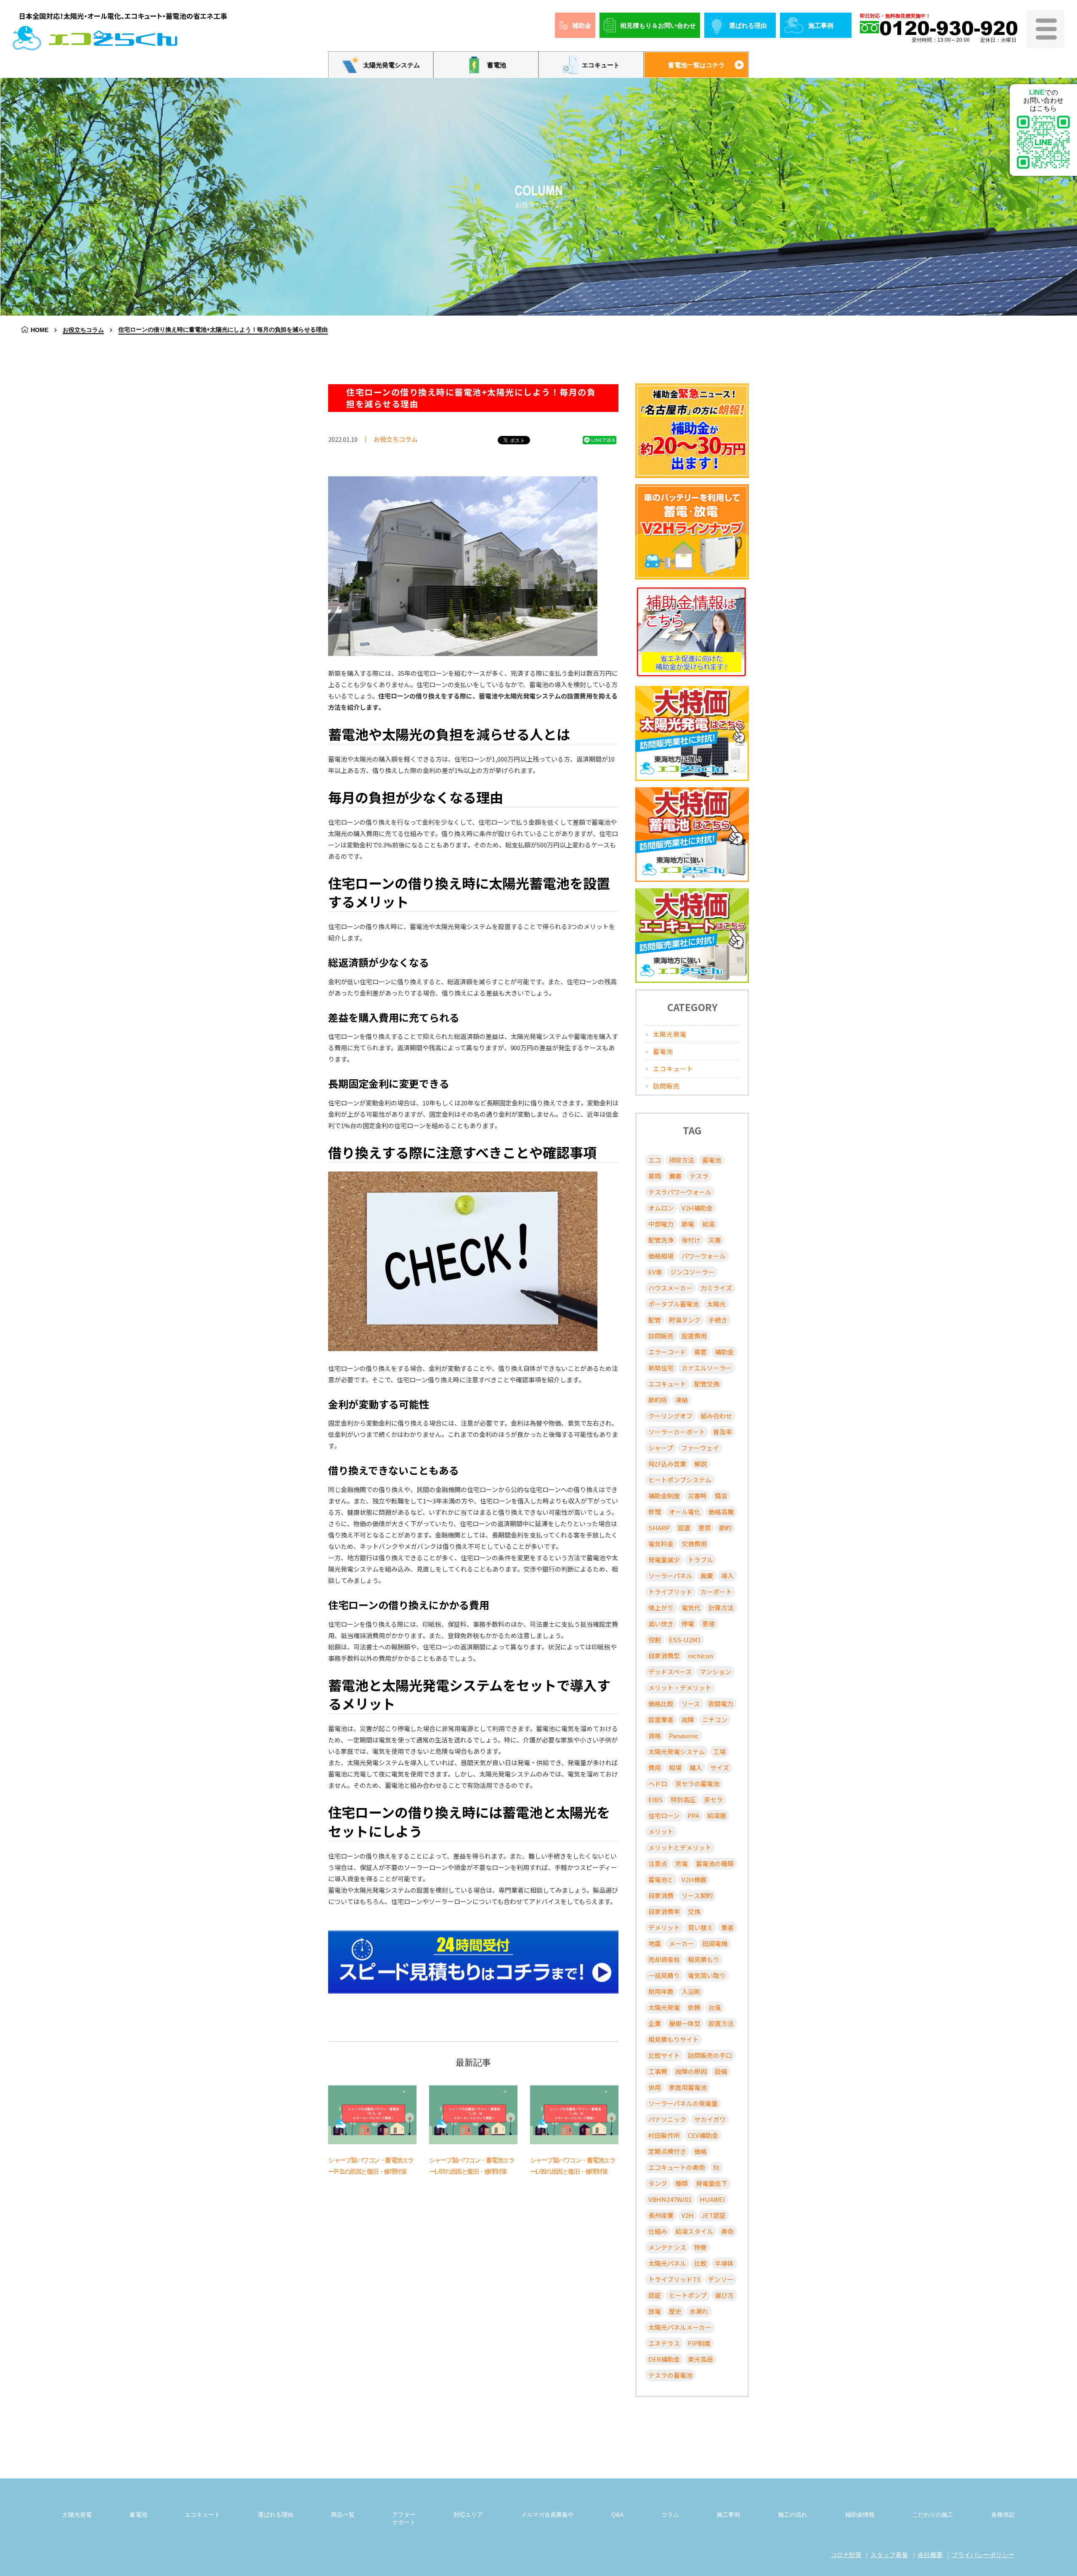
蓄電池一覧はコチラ (696, 65)
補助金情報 (860, 2515)
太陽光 (716, 1304)
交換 (694, 1911)
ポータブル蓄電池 (674, 1304)
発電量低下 (712, 2183)
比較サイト (664, 2055)
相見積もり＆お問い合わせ (658, 25)
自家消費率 (664, 1911)
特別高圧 (683, 1799)
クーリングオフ (670, 1416)
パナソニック (667, 2119)
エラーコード (667, 1352)
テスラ (699, 1176)
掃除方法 (682, 1160)
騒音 (721, 1496)
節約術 (658, 1400)
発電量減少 (664, 1560)
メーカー (682, 1943)
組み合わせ (716, 1416)
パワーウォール (704, 1256)
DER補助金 (664, 2359)
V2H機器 (694, 1879)
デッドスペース (670, 1672)
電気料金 (661, 1544)
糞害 (675, 1176)
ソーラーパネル (670, 1576)
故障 (688, 1720)
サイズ (720, 1767)
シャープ (661, 1448)
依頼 (694, 2007)
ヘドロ (658, 1783)
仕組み (658, 2231)
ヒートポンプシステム (680, 1480)
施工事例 (821, 25)
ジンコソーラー (692, 1272)
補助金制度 (664, 1496)
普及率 (723, 1432)
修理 (655, 1512)
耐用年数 (661, 1991)
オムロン (661, 1208)
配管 (655, 1320)
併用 (655, 2087)
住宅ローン (664, 1815)
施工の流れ (793, 2515)
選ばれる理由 (748, 25)
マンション (715, 1672)
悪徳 (708, 1624)
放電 (655, 2311)
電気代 (691, 1608)
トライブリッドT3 (674, 2279)
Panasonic (684, 1735)
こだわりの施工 (933, 2515)
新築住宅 (661, 1368)
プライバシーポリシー (983, 2555)
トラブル (700, 1560)
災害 (715, 1240)
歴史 (675, 2311)
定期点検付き (667, 2151)
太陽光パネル (667, 2263)
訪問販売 (666, 1086)
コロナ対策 (846, 2555)
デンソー (721, 2279)
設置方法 (721, 2023)
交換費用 (694, 1544)
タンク (658, 2183)
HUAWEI (712, 2199)
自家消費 (661, 1895)
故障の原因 (691, 2071)
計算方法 (721, 1608)
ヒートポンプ (688, 2295)
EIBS (655, 1799)
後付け (691, 1240)
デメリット (664, 1927)
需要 (700, 1352)
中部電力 (661, 1224)
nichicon (700, 1656)
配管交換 (707, 1384)
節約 (725, 1528)
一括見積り (664, 1975)
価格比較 (661, 1704)
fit (716, 2167)
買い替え (700, 1927)
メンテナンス (667, 2247)
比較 (700, 2263)
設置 (684, 1528)
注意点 (658, 1863)
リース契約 (697, 1895)
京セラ (713, 1799)
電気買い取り (707, 1975)
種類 (682, 2183)
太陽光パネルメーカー (680, 2327)
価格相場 (661, 1256)
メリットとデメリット (680, 1847)
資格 (655, 1735)
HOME (40, 330)
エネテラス (664, 2343)
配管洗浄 (661, 1240)
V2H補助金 (697, 1208)
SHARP (659, 1528)
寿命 (727, 2231)
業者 (727, 1927)
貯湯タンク (685, 1320)
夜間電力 (721, 1704)
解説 (700, 1464)
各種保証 (1003, 2515)
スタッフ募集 (889, 2555)
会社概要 (930, 2555)
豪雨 (655, 1176)
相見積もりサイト (674, 2039)
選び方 (724, 2295)
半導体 (724, 2263)
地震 (655, 1943)
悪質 (705, 1528)
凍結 (682, 1400)
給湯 (708, 1224)
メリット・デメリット (680, 1688)
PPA (693, 1815)
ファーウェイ (700, 1448)
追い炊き (661, 1624)
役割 (655, 1640)
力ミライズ (716, 1288)
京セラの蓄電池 (697, 1783)
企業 (655, 2023)
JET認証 (714, 2215)
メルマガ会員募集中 (547, 2515)
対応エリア (468, 2515)
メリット (661, 1831)
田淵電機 (715, 1943)
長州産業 (661, 2215)
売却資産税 (664, 1959)
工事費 (658, 2071)
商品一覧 (343, 2515)
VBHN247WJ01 (670, 2199)
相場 (675, 1767)
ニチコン (715, 1720)
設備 (721, 2071)
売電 (682, 1863)
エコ (655, 1160)
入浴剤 (691, 1991)
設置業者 (661, 1720)
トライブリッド (670, 1592)
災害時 (697, 1496)
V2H (688, 2215)
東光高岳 (700, 2359)
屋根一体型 (685, 2023)
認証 (655, 2295)
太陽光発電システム (391, 65)
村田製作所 (664, 2135)
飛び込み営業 (667, 1464)
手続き (718, 1320)
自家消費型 (664, 1656)
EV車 (655, 1272)
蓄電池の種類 (715, 1863)
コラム (670, 2515)
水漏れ (699, 2311)
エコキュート (601, 65)
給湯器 (717, 1815)
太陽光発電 (670, 1034)
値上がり (661, 1608)
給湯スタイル (694, 2231)
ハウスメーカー (670, 1288)
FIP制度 (699, 2343)
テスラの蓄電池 (670, 2375)
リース (691, 1704)
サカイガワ (710, 2119)
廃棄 (707, 1576)
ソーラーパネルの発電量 (683, 2103)
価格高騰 (721, 1512)
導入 (727, 1576)
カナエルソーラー (707, 1368)
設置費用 (694, 1336)
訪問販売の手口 (710, 2055)
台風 (715, 2007)
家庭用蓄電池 (688, 2087)
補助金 (582, 25)
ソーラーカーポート (677, 1432)
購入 (696, 1767)
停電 (688, 1624)
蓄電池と (661, 1879)
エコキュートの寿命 (677, 2167)
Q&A (617, 2515)
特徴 (700, 2247)
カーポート (716, 1592)
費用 (655, 1767)
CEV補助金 (703, 2135)
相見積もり (704, 1959)
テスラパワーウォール (680, 1192)
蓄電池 (497, 65)
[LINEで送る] (600, 440)
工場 (719, 1751)
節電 (688, 1224)
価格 (700, 2151)
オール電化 (685, 1512)
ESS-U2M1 (685, 1640)
